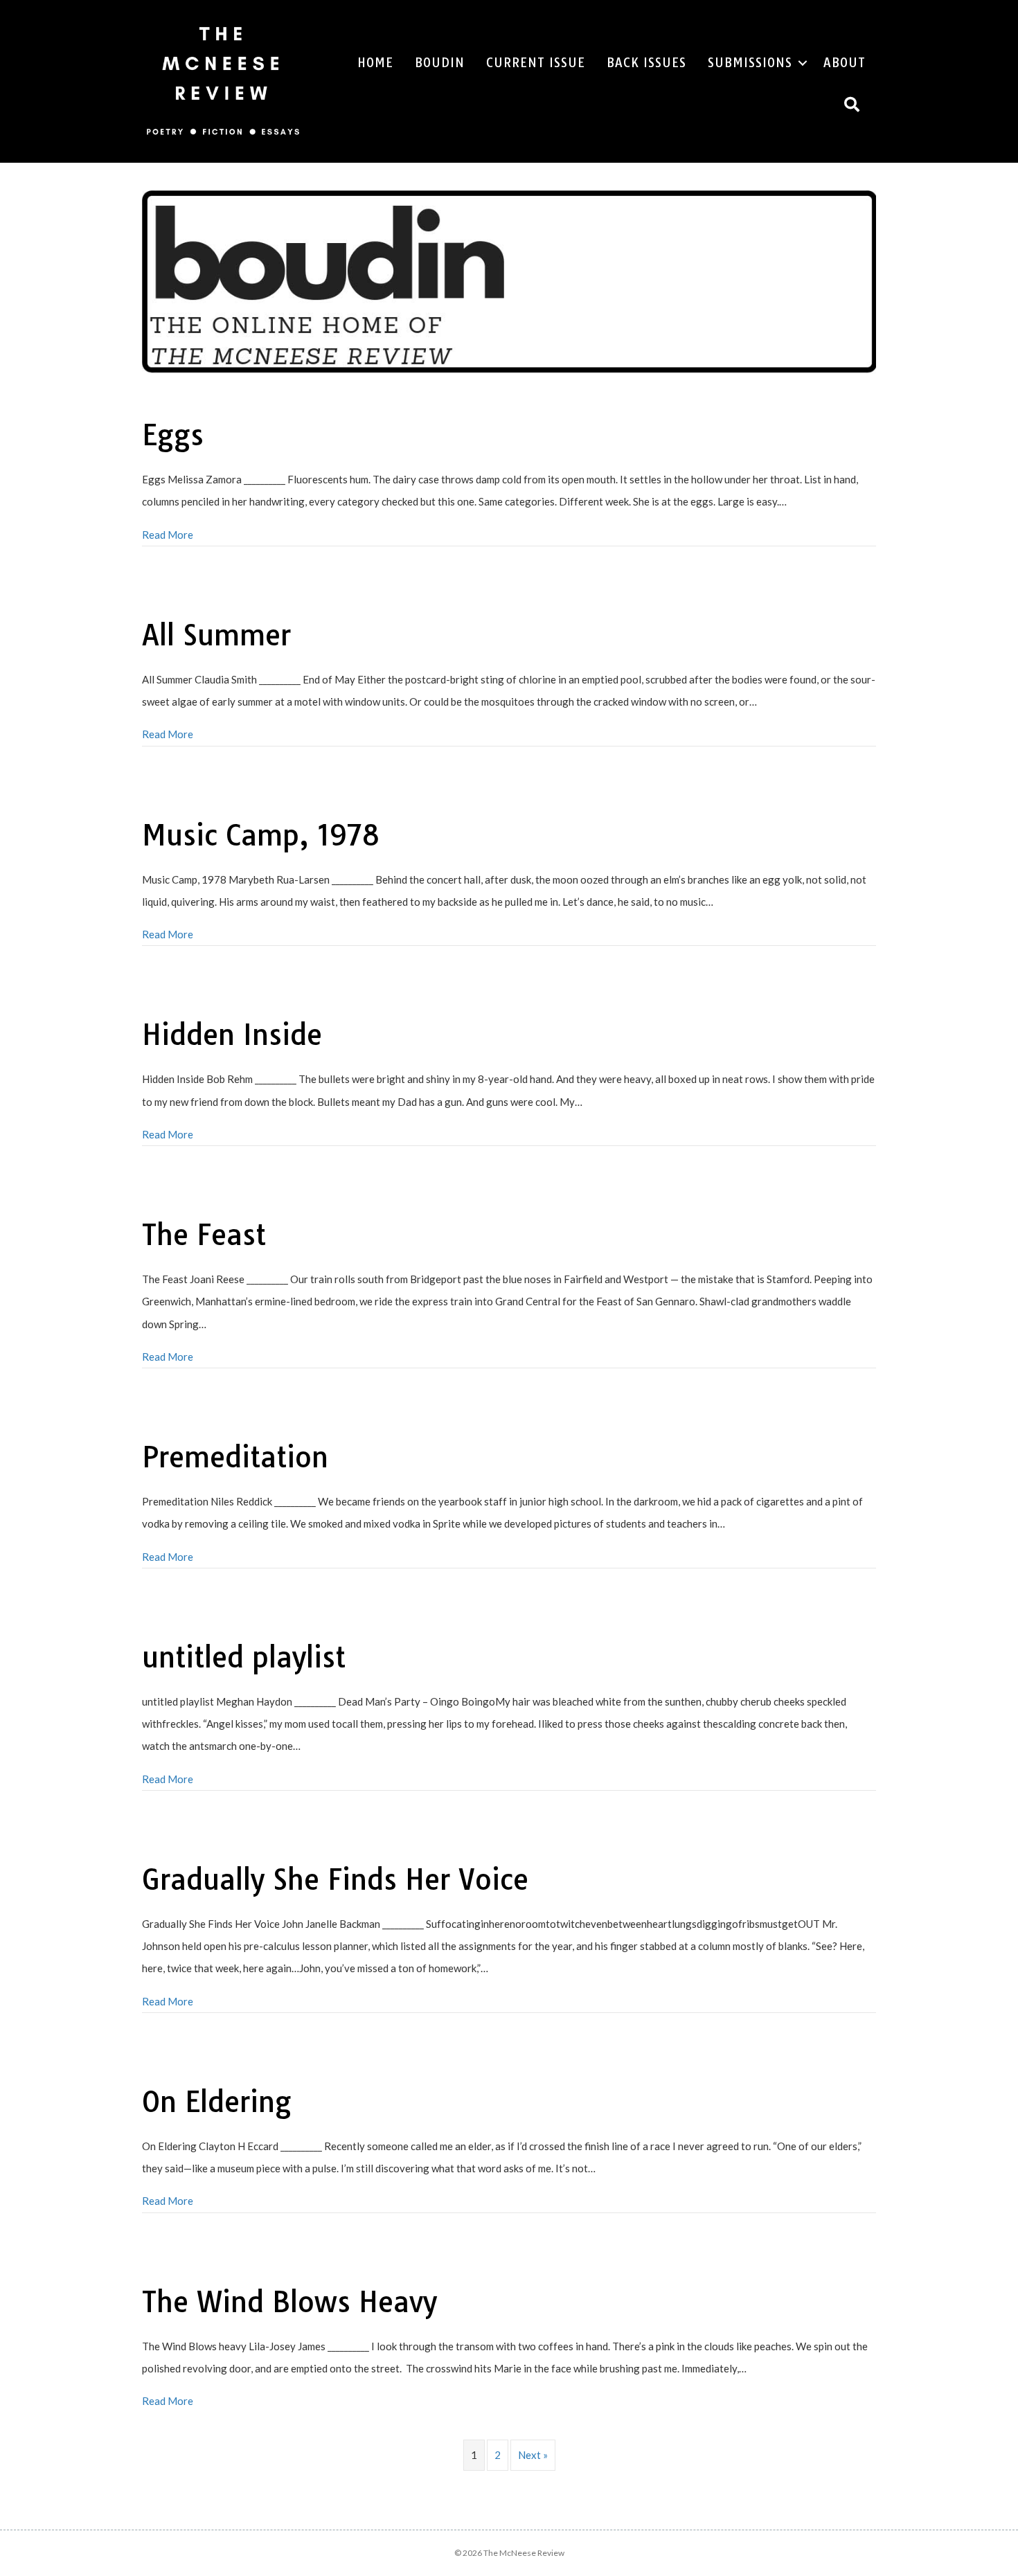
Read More (168, 535)
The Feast (204, 1235)
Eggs (173, 435)
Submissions (750, 63)
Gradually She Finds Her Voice (335, 1879)
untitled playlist (244, 1657)
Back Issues (646, 63)
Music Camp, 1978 (261, 835)
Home (375, 63)
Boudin (440, 63)
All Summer (216, 635)
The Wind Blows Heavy (289, 2302)
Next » (533, 2455)
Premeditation (235, 1457)
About (845, 63)
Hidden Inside (232, 1035)
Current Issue (536, 63)
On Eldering (217, 2102)
